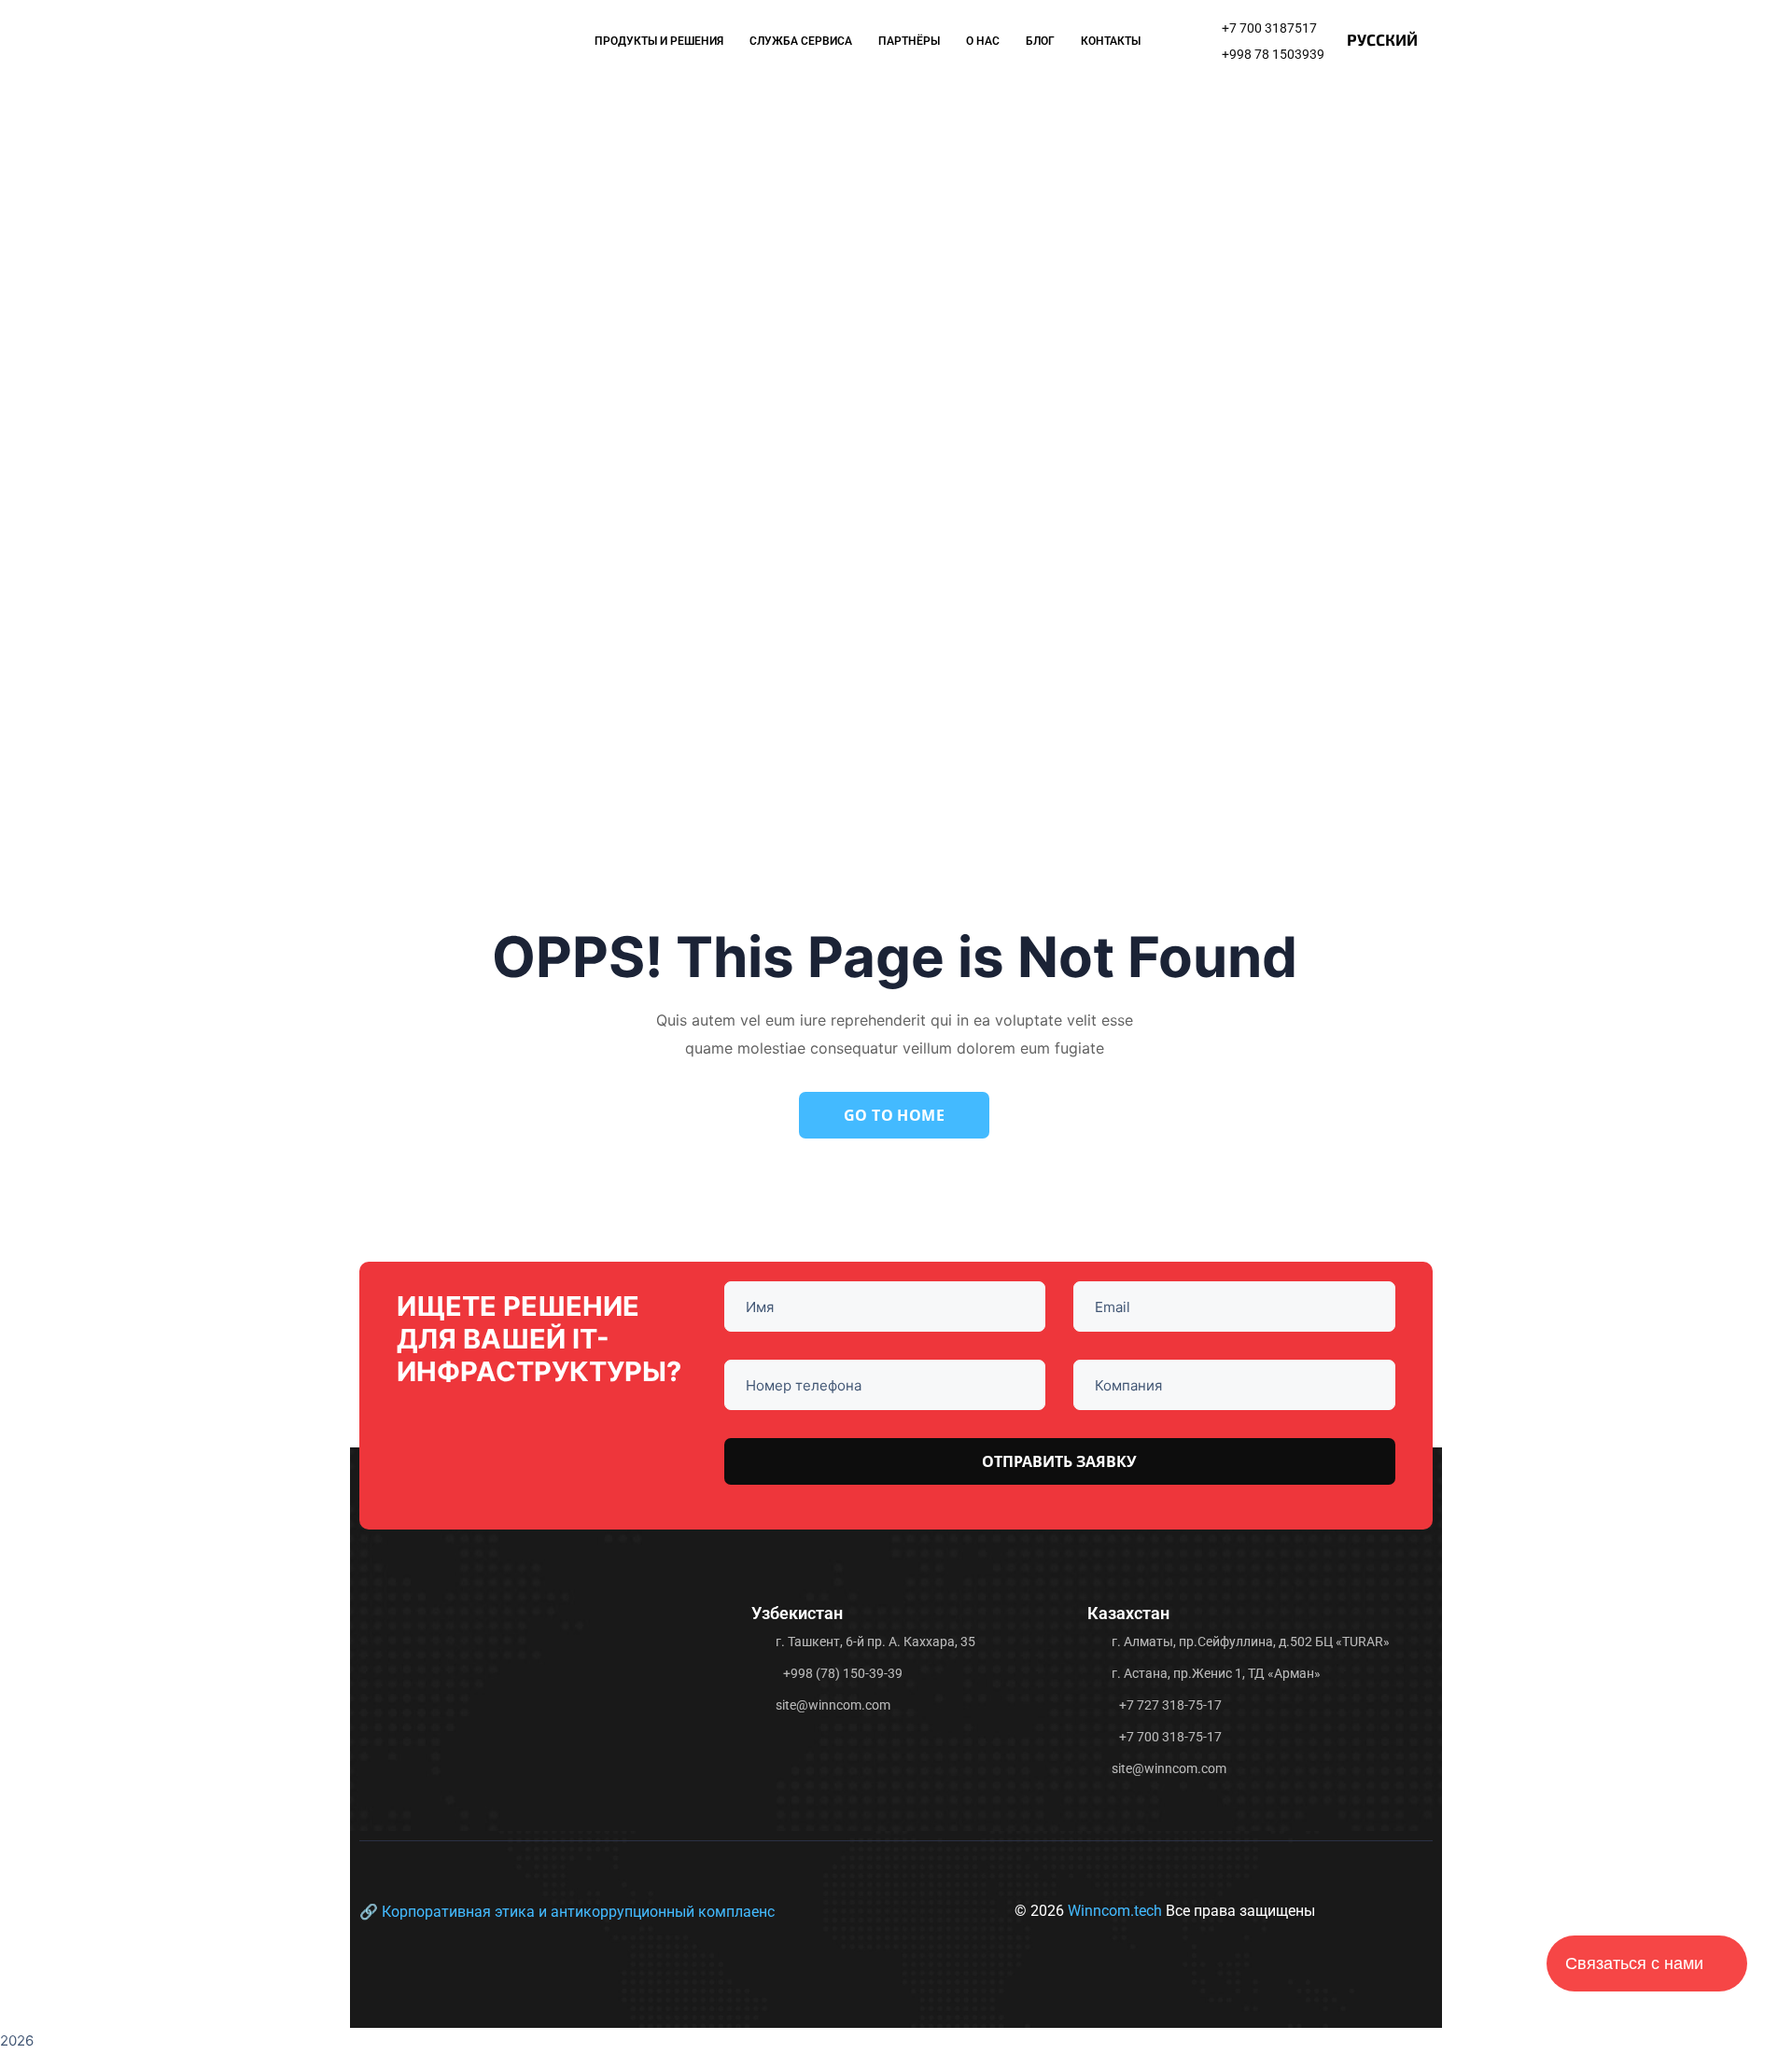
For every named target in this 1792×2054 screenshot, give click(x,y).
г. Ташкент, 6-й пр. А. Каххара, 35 (875, 1642)
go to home (895, 1115)
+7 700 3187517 (1269, 28)
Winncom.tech (1117, 1911)
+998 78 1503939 (1273, 54)
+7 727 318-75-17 (1170, 1705)
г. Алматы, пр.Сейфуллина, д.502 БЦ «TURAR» (1251, 1642)
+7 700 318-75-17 (1170, 1737)
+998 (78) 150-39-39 (843, 1673)
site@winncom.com (833, 1705)
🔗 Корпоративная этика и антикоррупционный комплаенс (567, 1912)
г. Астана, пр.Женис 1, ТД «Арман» (1216, 1673)
